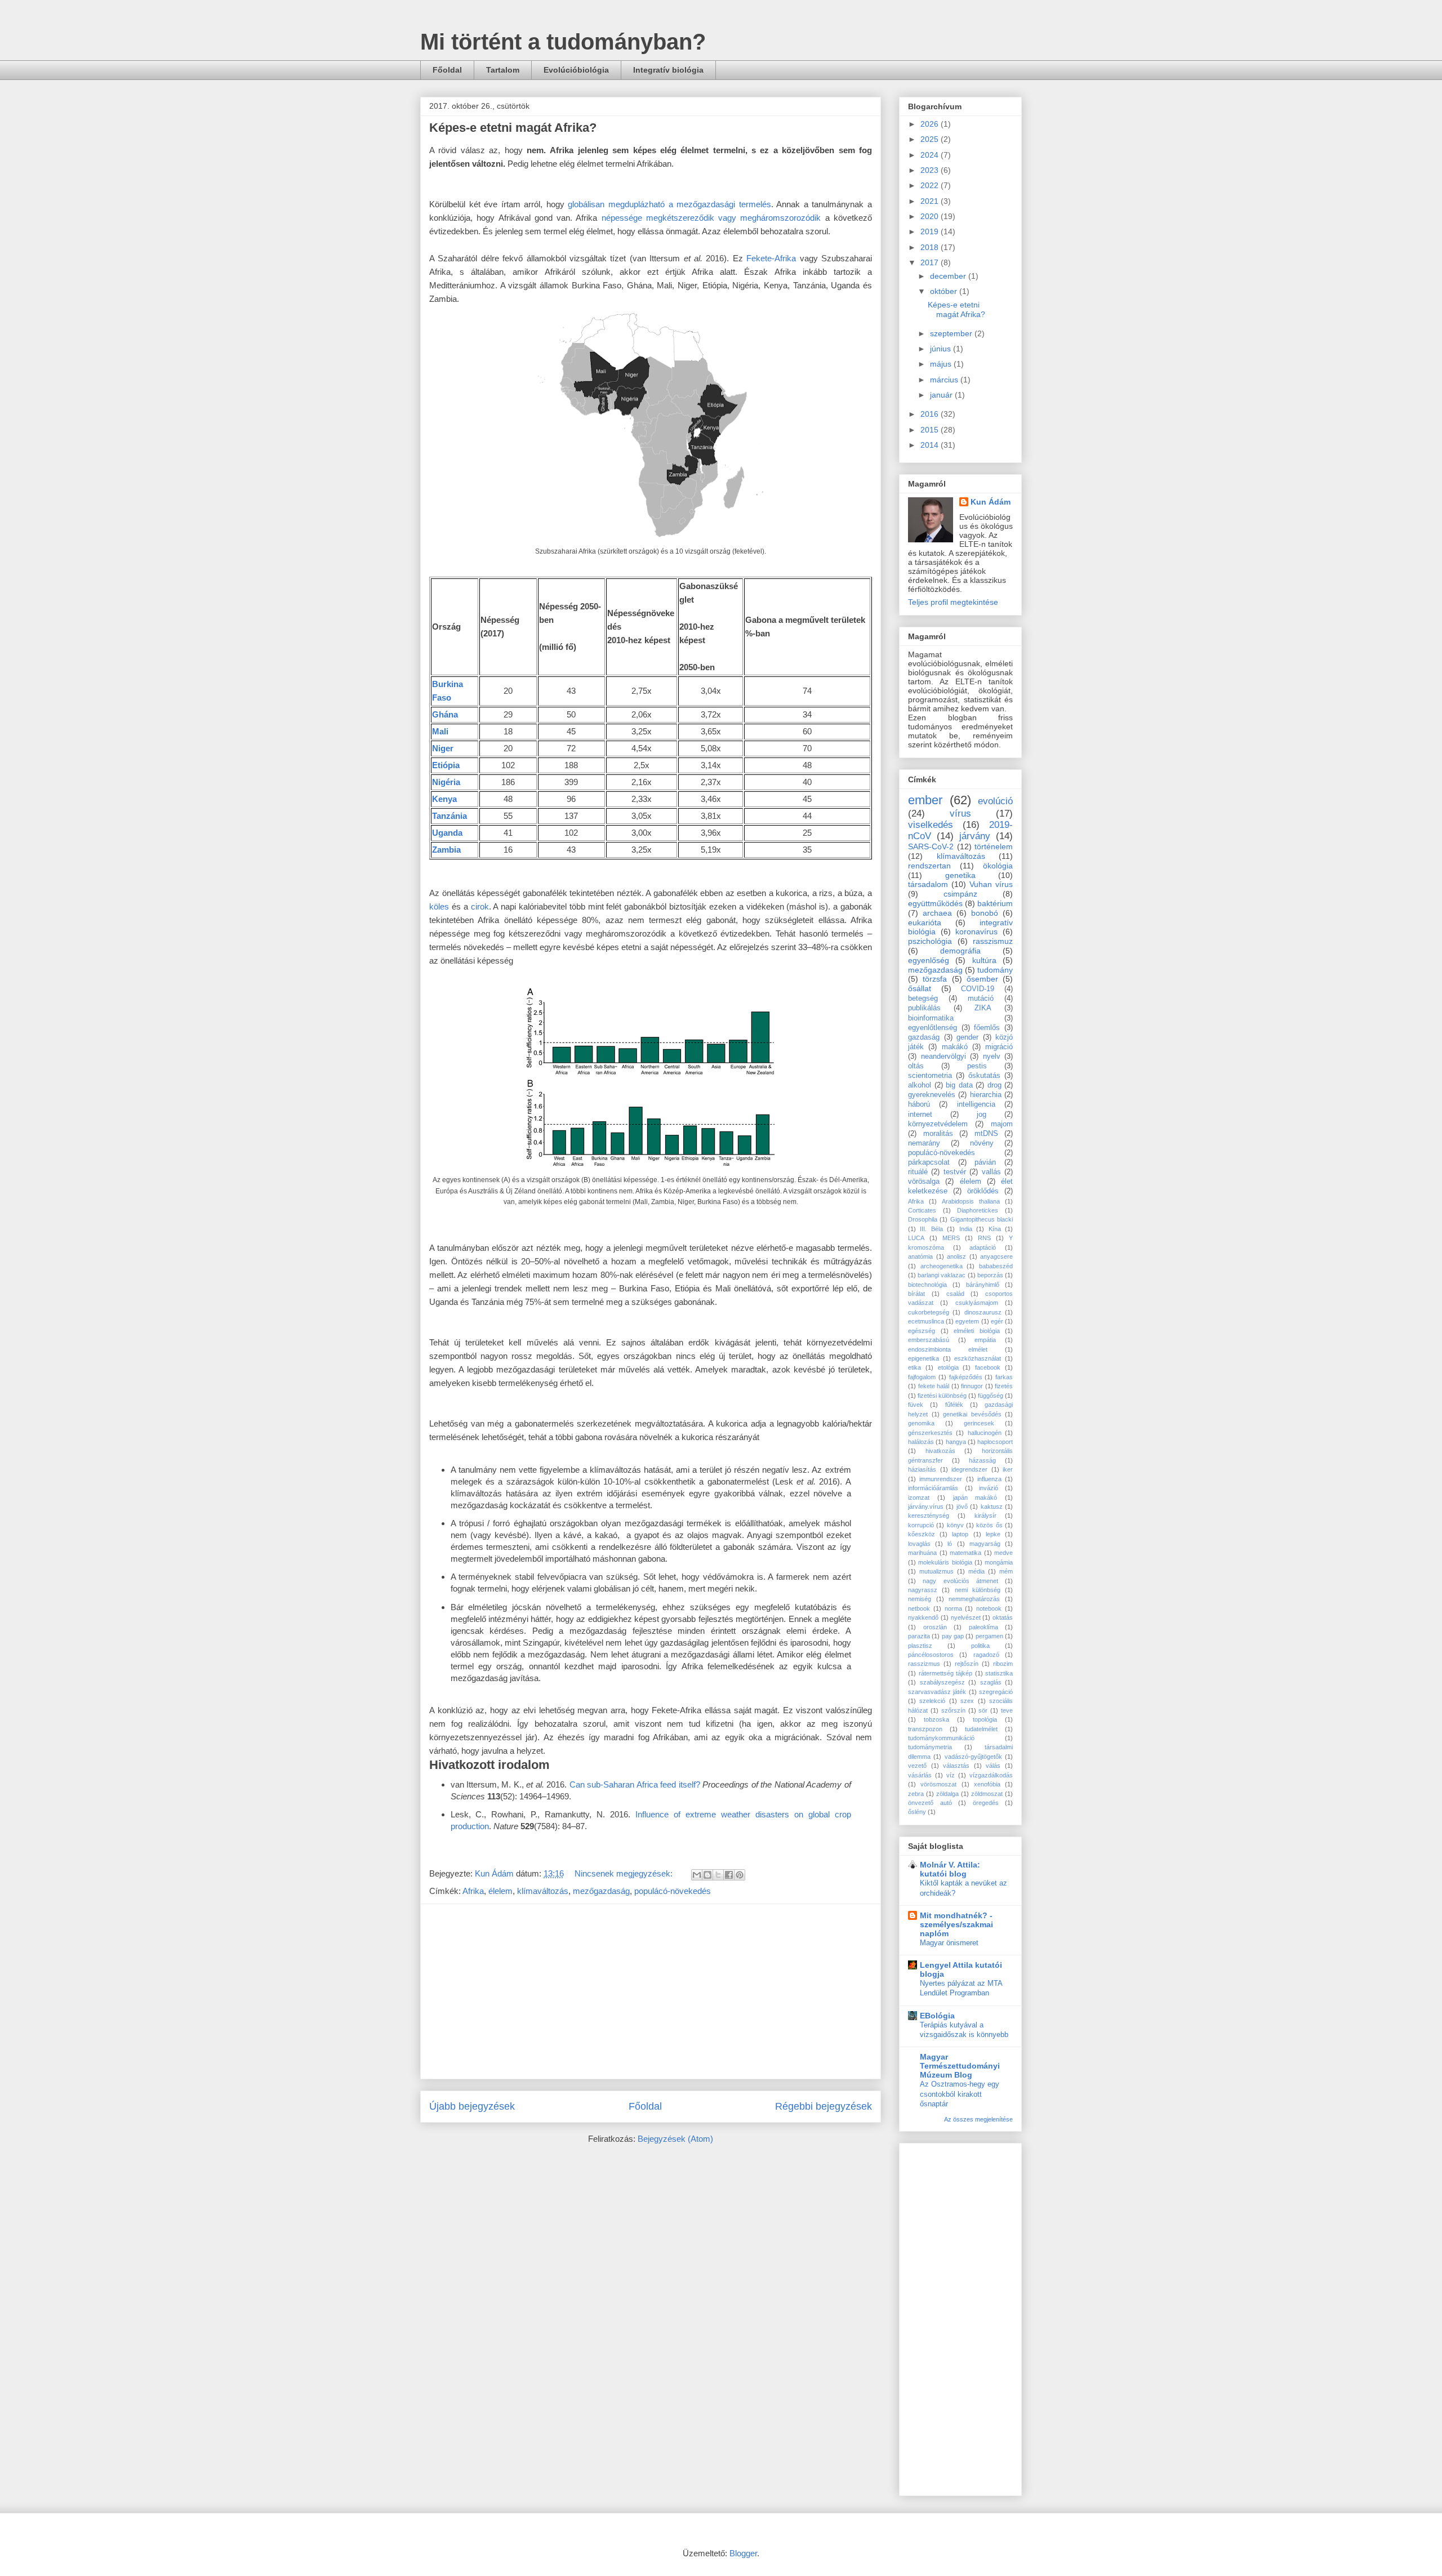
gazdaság (924, 1037)
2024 (931, 155)
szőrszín (953, 1710)
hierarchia (986, 1095)
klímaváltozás (543, 1891)
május (942, 364)
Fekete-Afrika (771, 258)
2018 (931, 247)
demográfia (960, 951)
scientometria (930, 1076)
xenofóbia (987, 1784)
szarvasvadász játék (937, 1692)
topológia (985, 1719)
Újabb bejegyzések (472, 2106)
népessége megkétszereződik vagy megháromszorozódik (711, 218)
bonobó (985, 913)
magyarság (985, 1544)
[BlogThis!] (707, 1875)
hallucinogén (985, 1433)
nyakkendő (923, 1617)
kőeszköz (922, 1534)
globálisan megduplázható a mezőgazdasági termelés (669, 204)
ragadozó (986, 1655)
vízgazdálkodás (991, 1775)
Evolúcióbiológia (576, 70)
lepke (993, 1534)
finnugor (972, 1386)
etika (914, 1367)
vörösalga (924, 1182)
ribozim (1003, 1664)
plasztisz (920, 1646)
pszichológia (930, 941)
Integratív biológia (668, 70)
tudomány (995, 970)
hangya (956, 1442)
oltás (916, 1066)
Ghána (445, 714)
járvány (975, 836)
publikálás (924, 1008)
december (949, 276)
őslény (917, 1812)
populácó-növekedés (673, 1891)
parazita (919, 1636)
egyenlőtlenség (933, 1028)
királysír (985, 1516)
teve (1007, 1710)
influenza (989, 1479)
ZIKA (983, 1008)
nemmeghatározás (974, 1599)
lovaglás (919, 1544)
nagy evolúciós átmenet (960, 1581)
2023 (931, 170)
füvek (916, 1405)
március (945, 380)
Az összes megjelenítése (978, 2119)
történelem (994, 846)
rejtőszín (967, 1664)
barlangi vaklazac (942, 1275)
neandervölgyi (943, 1057)
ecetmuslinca (926, 1321)
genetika (960, 875)
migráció (999, 1047)
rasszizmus (924, 1664)
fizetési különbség (942, 1396)
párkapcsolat (929, 1162)
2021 (931, 201)
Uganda (447, 833)
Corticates (922, 1210)
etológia (948, 1367)
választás (956, 1766)
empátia (985, 1340)
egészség (922, 1331)
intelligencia (976, 1104)
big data (959, 1085)
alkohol (920, 1085)
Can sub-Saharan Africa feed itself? (635, 1784)
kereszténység (929, 1516)
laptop (960, 1534)
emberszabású (929, 1340)
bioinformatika (931, 1018)
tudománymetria (930, 1747)
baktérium (995, 903)
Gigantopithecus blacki (982, 1219)
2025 (931, 139)
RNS (984, 1238)
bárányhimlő (983, 1285)
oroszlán (935, 1627)
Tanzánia (449, 816)
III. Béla (931, 1229)
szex (967, 1701)
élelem (500, 1891)
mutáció (981, 999)
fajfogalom (922, 1377)
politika (980, 1646)
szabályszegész (942, 1682)
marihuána (922, 1553)
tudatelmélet (981, 1729)
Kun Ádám (991, 502)
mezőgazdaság (601, 1891)
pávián (985, 1162)
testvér (955, 1172)
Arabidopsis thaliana (971, 1201)
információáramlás (933, 1488)
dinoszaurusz (983, 1312)
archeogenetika (942, 1266)
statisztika (999, 1673)
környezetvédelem (938, 1124)
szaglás (991, 1682)
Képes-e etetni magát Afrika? (513, 128)
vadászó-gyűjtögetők (973, 1757)
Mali (440, 731)
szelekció (932, 1701)
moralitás (938, 1134)
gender (967, 1037)
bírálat (916, 1294)
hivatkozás (940, 1451)
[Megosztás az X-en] (718, 1875)
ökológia (998, 866)
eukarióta (925, 922)
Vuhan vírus (991, 884)
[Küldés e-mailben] (697, 1875)
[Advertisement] (651, 1991)
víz (951, 1775)
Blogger (743, 2553)
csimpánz (960, 894)
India (966, 1229)
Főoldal (447, 70)
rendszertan (929, 866)
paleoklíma (983, 1627)
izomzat (919, 1498)
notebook (989, 1608)
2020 (931, 216)
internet (920, 1115)
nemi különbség (978, 1590)
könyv (955, 1525)
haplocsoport (995, 1442)
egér (997, 1321)
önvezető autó (930, 1803)
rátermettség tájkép (946, 1673)
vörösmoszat (938, 1784)
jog (982, 1115)
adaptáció (983, 1247)
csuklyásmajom (977, 1303)
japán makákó (975, 1498)
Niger (443, 748)
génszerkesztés (930, 1433)
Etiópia (446, 765)
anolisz (956, 1256)
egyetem (967, 1321)
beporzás (990, 1275)
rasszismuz (993, 941)
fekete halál (934, 1386)
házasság (982, 1460)
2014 (931, 445)
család (955, 1294)
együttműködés (935, 903)
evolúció (995, 801)
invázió (989, 1488)
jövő (962, 1507)
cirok (480, 906)
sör (983, 1710)
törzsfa (935, 979)
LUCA (916, 1238)
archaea (937, 913)
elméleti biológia (977, 1331)
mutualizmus (936, 1571)
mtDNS (986, 1134)
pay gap (953, 1636)
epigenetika (923, 1358)
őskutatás (984, 1076)
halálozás (921, 1442)
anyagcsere (996, 1256)
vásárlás (920, 1775)
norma (953, 1608)
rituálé (918, 1172)
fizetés (1004, 1386)
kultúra (984, 960)
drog (994, 1085)
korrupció (921, 1525)
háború (919, 1104)
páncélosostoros (931, 1655)
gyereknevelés (932, 1095)
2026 (931, 124)
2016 (931, 414)
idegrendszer (969, 1469)
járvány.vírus (926, 1507)
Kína (995, 1229)
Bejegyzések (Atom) (675, 2139)
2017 (931, 262)
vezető (917, 1766)
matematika (965, 1553)
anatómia (920, 1256)
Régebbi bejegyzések (824, 2106)
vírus (960, 814)
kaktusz (992, 1507)
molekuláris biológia (945, 1562)
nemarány (924, 1143)
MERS (951, 1238)
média (976, 1571)
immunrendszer (941, 1479)
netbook (919, 1608)
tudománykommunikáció (941, 1738)
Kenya (444, 799)
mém (1006, 1571)
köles (439, 906)
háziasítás (922, 1469)
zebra (916, 1794)
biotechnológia (927, 1285)
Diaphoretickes (978, 1210)
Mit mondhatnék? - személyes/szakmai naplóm (956, 1924)
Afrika (473, 1891)
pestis (977, 1066)
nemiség (920, 1599)
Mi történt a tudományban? (563, 42)
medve (1003, 1553)
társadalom (928, 884)
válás (993, 1766)
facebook (988, 1367)
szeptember (952, 333)
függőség (991, 1396)
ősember (982, 979)
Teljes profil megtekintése (953, 602)
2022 (931, 185)
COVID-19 (978, 989)
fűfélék (954, 1405)
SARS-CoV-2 (931, 846)
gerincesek (979, 1423)
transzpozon (925, 1729)
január (942, 395)
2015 (931, 430)
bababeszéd (996, 1266)
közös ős (989, 1525)
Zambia (446, 850)
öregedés (986, 1803)
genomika (921, 1423)
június (942, 349)
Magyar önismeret (949, 1943)
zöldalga (947, 1794)
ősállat (920, 988)
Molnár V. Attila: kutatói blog (950, 1869)
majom (1002, 1124)
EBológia (937, 2016)
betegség (923, 999)
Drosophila (923, 1219)
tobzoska (936, 1719)
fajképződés (966, 1377)
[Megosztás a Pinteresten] (740, 1875)
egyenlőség (929, 960)
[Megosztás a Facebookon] (729, 1875)
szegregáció (996, 1692)
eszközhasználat (978, 1358)
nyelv (992, 1057)
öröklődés (983, 1191)
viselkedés (931, 825)
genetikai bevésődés (972, 1414)
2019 (931, 231)
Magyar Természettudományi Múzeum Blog (960, 2066)
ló (950, 1544)
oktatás (1003, 1617)
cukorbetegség (929, 1312)
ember (925, 800)
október (945, 291)
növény (982, 1143)
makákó (955, 1047)
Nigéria (446, 782)
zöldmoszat (987, 1794)
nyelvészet (966, 1617)
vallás (991, 1172)
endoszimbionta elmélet (948, 1349)
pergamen (989, 1636)
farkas (1004, 1377)
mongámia (999, 1562)
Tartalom (503, 70)
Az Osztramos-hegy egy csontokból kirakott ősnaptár (960, 2094)
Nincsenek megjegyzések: (625, 1873)
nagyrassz (923, 1590)
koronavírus (976, 932)
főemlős (987, 1028)
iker (1008, 1469)
